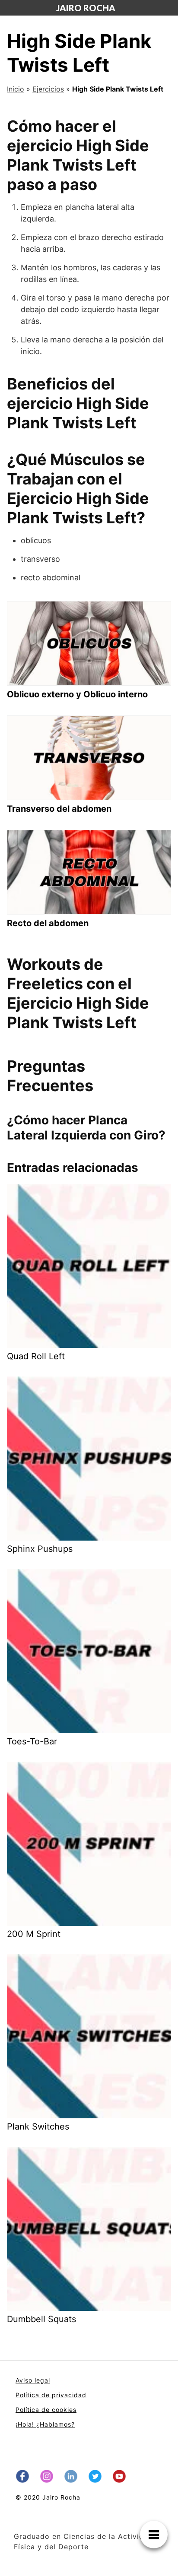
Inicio (16, 89)
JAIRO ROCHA (86, 8)
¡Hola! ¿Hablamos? (45, 2424)
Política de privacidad (51, 2395)
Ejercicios (48, 89)
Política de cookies (46, 2410)
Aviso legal (33, 2380)
